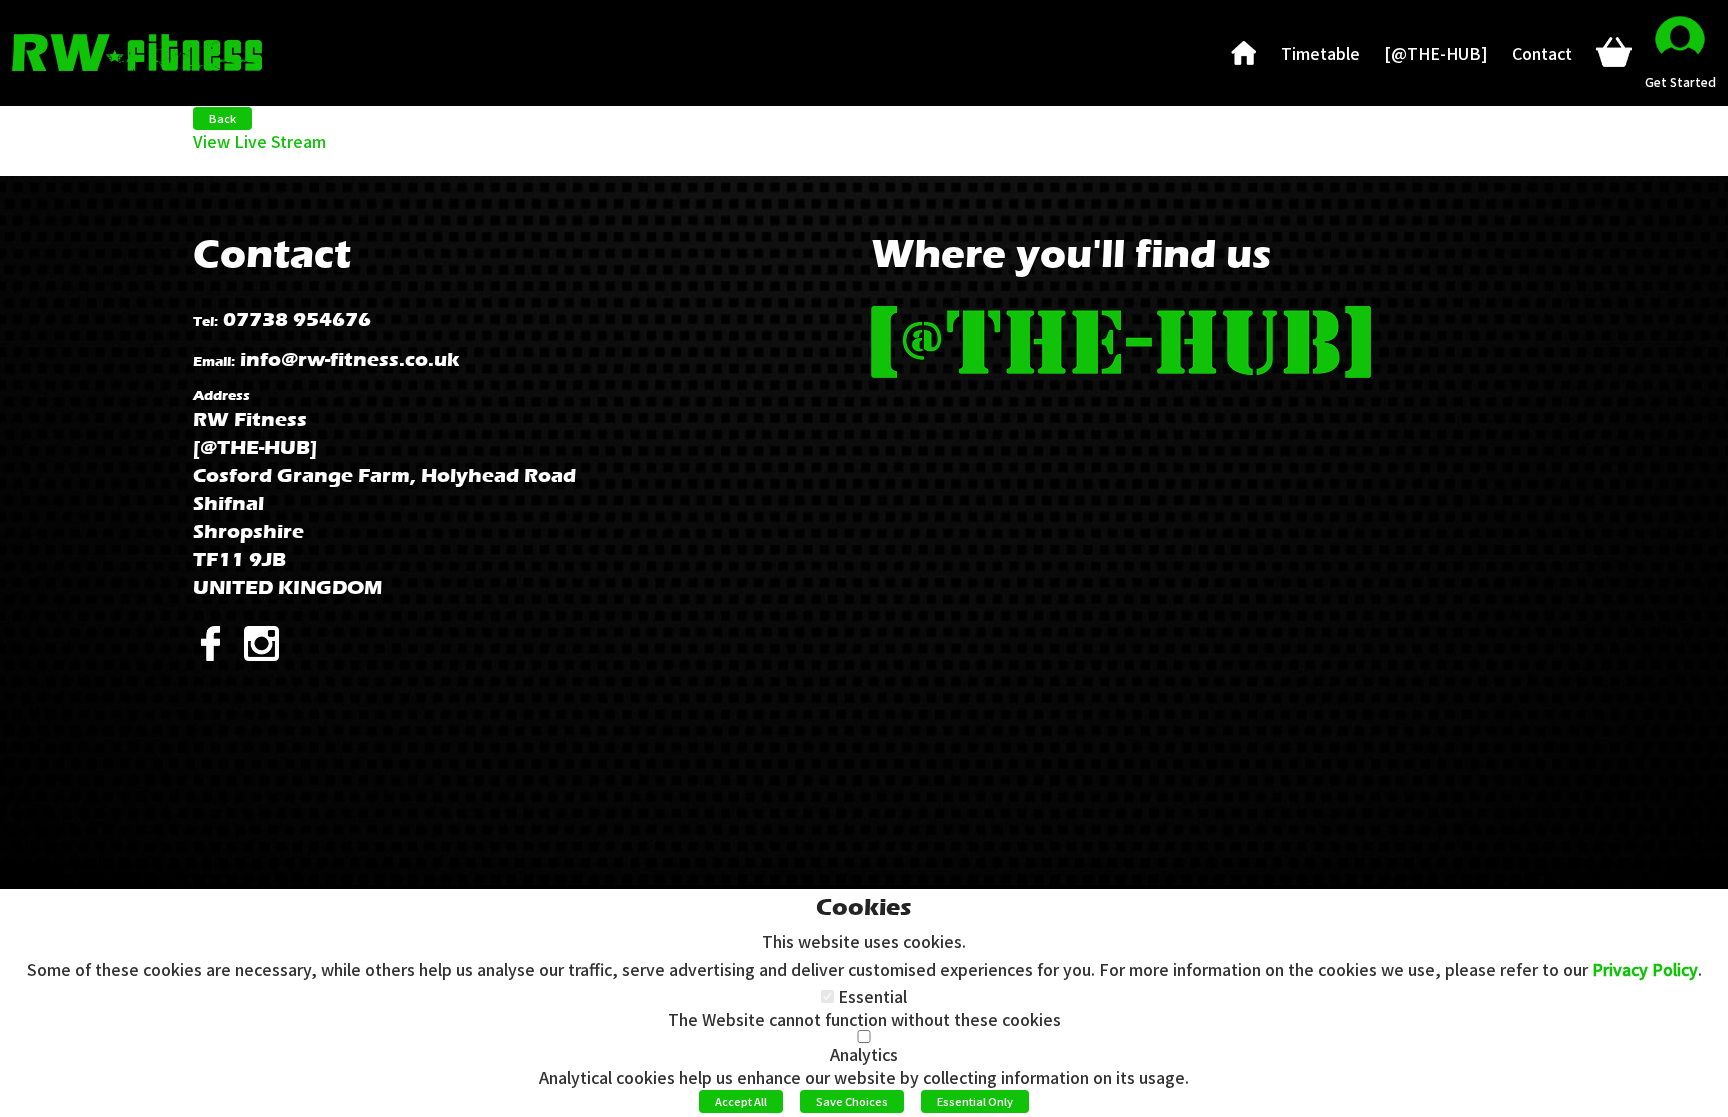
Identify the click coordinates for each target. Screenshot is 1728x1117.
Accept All (741, 1101)
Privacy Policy (1645, 969)
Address (221, 395)
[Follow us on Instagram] (267, 641)
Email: (214, 361)
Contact (272, 253)
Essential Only (975, 1101)
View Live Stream (259, 141)
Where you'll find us (1071, 253)
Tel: (205, 321)
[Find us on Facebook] (218, 641)
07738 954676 (297, 319)
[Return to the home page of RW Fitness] (137, 50)
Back (222, 118)
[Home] (1244, 53)
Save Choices (852, 1101)
